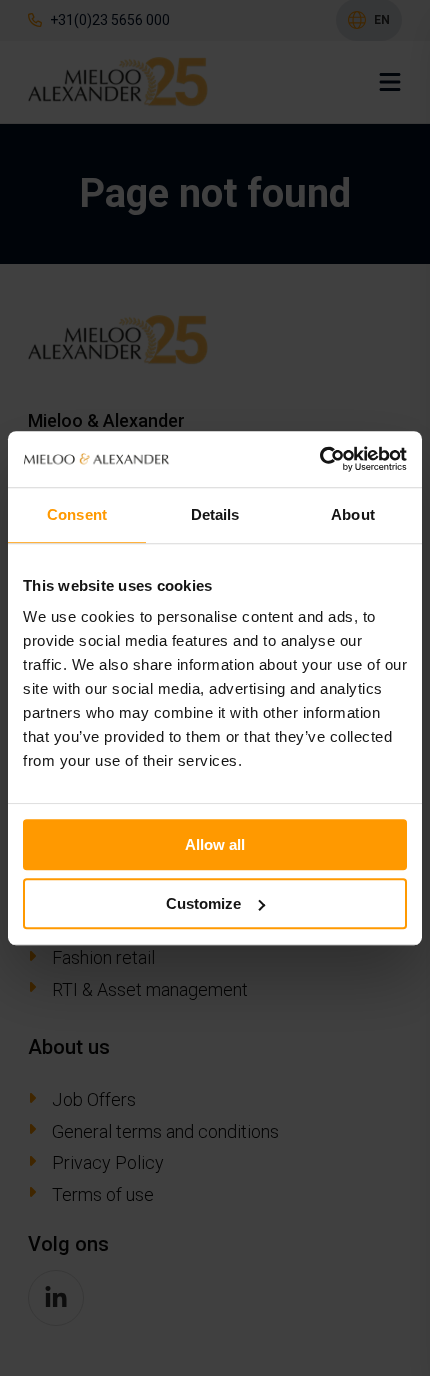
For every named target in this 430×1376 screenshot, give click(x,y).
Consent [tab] (77, 514)
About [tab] (353, 514)
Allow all (215, 844)
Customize (203, 903)
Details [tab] (215, 514)
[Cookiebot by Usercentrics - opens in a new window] (319, 459)
